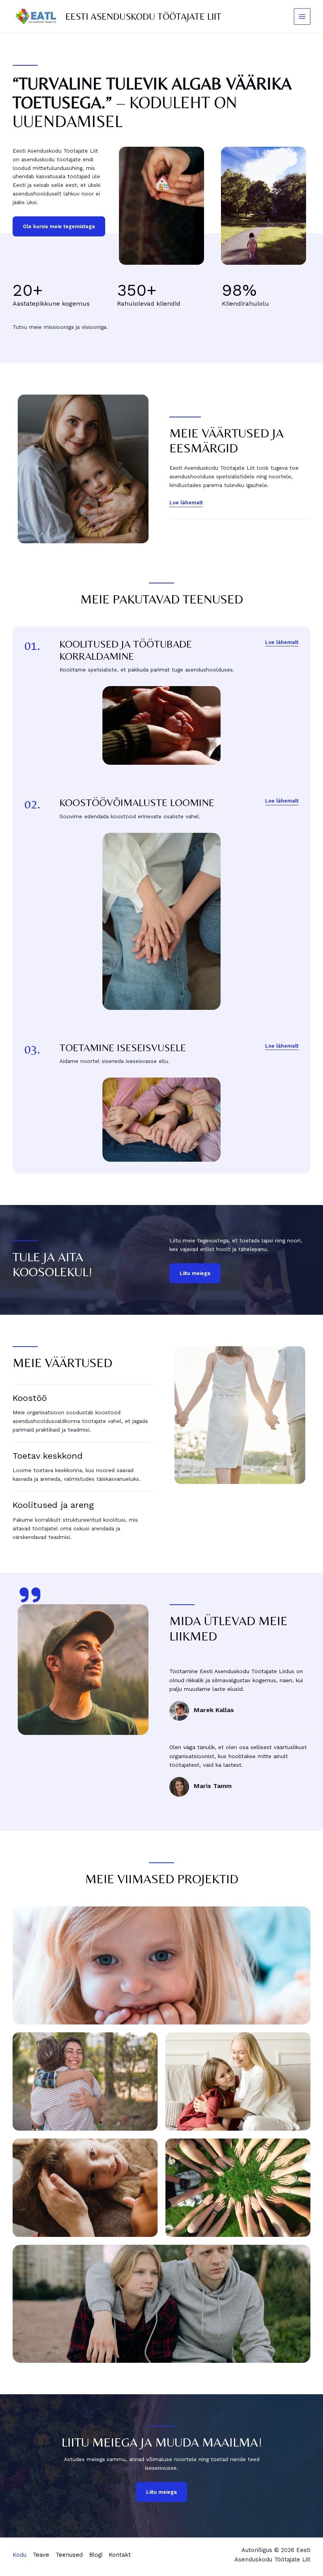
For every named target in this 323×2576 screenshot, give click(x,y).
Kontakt (120, 2555)
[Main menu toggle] (302, 17)
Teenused (69, 2555)
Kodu (19, 2555)
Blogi (96, 2555)
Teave (41, 2555)
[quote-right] (30, 1595)
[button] (282, 642)
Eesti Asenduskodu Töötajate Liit (143, 16)
